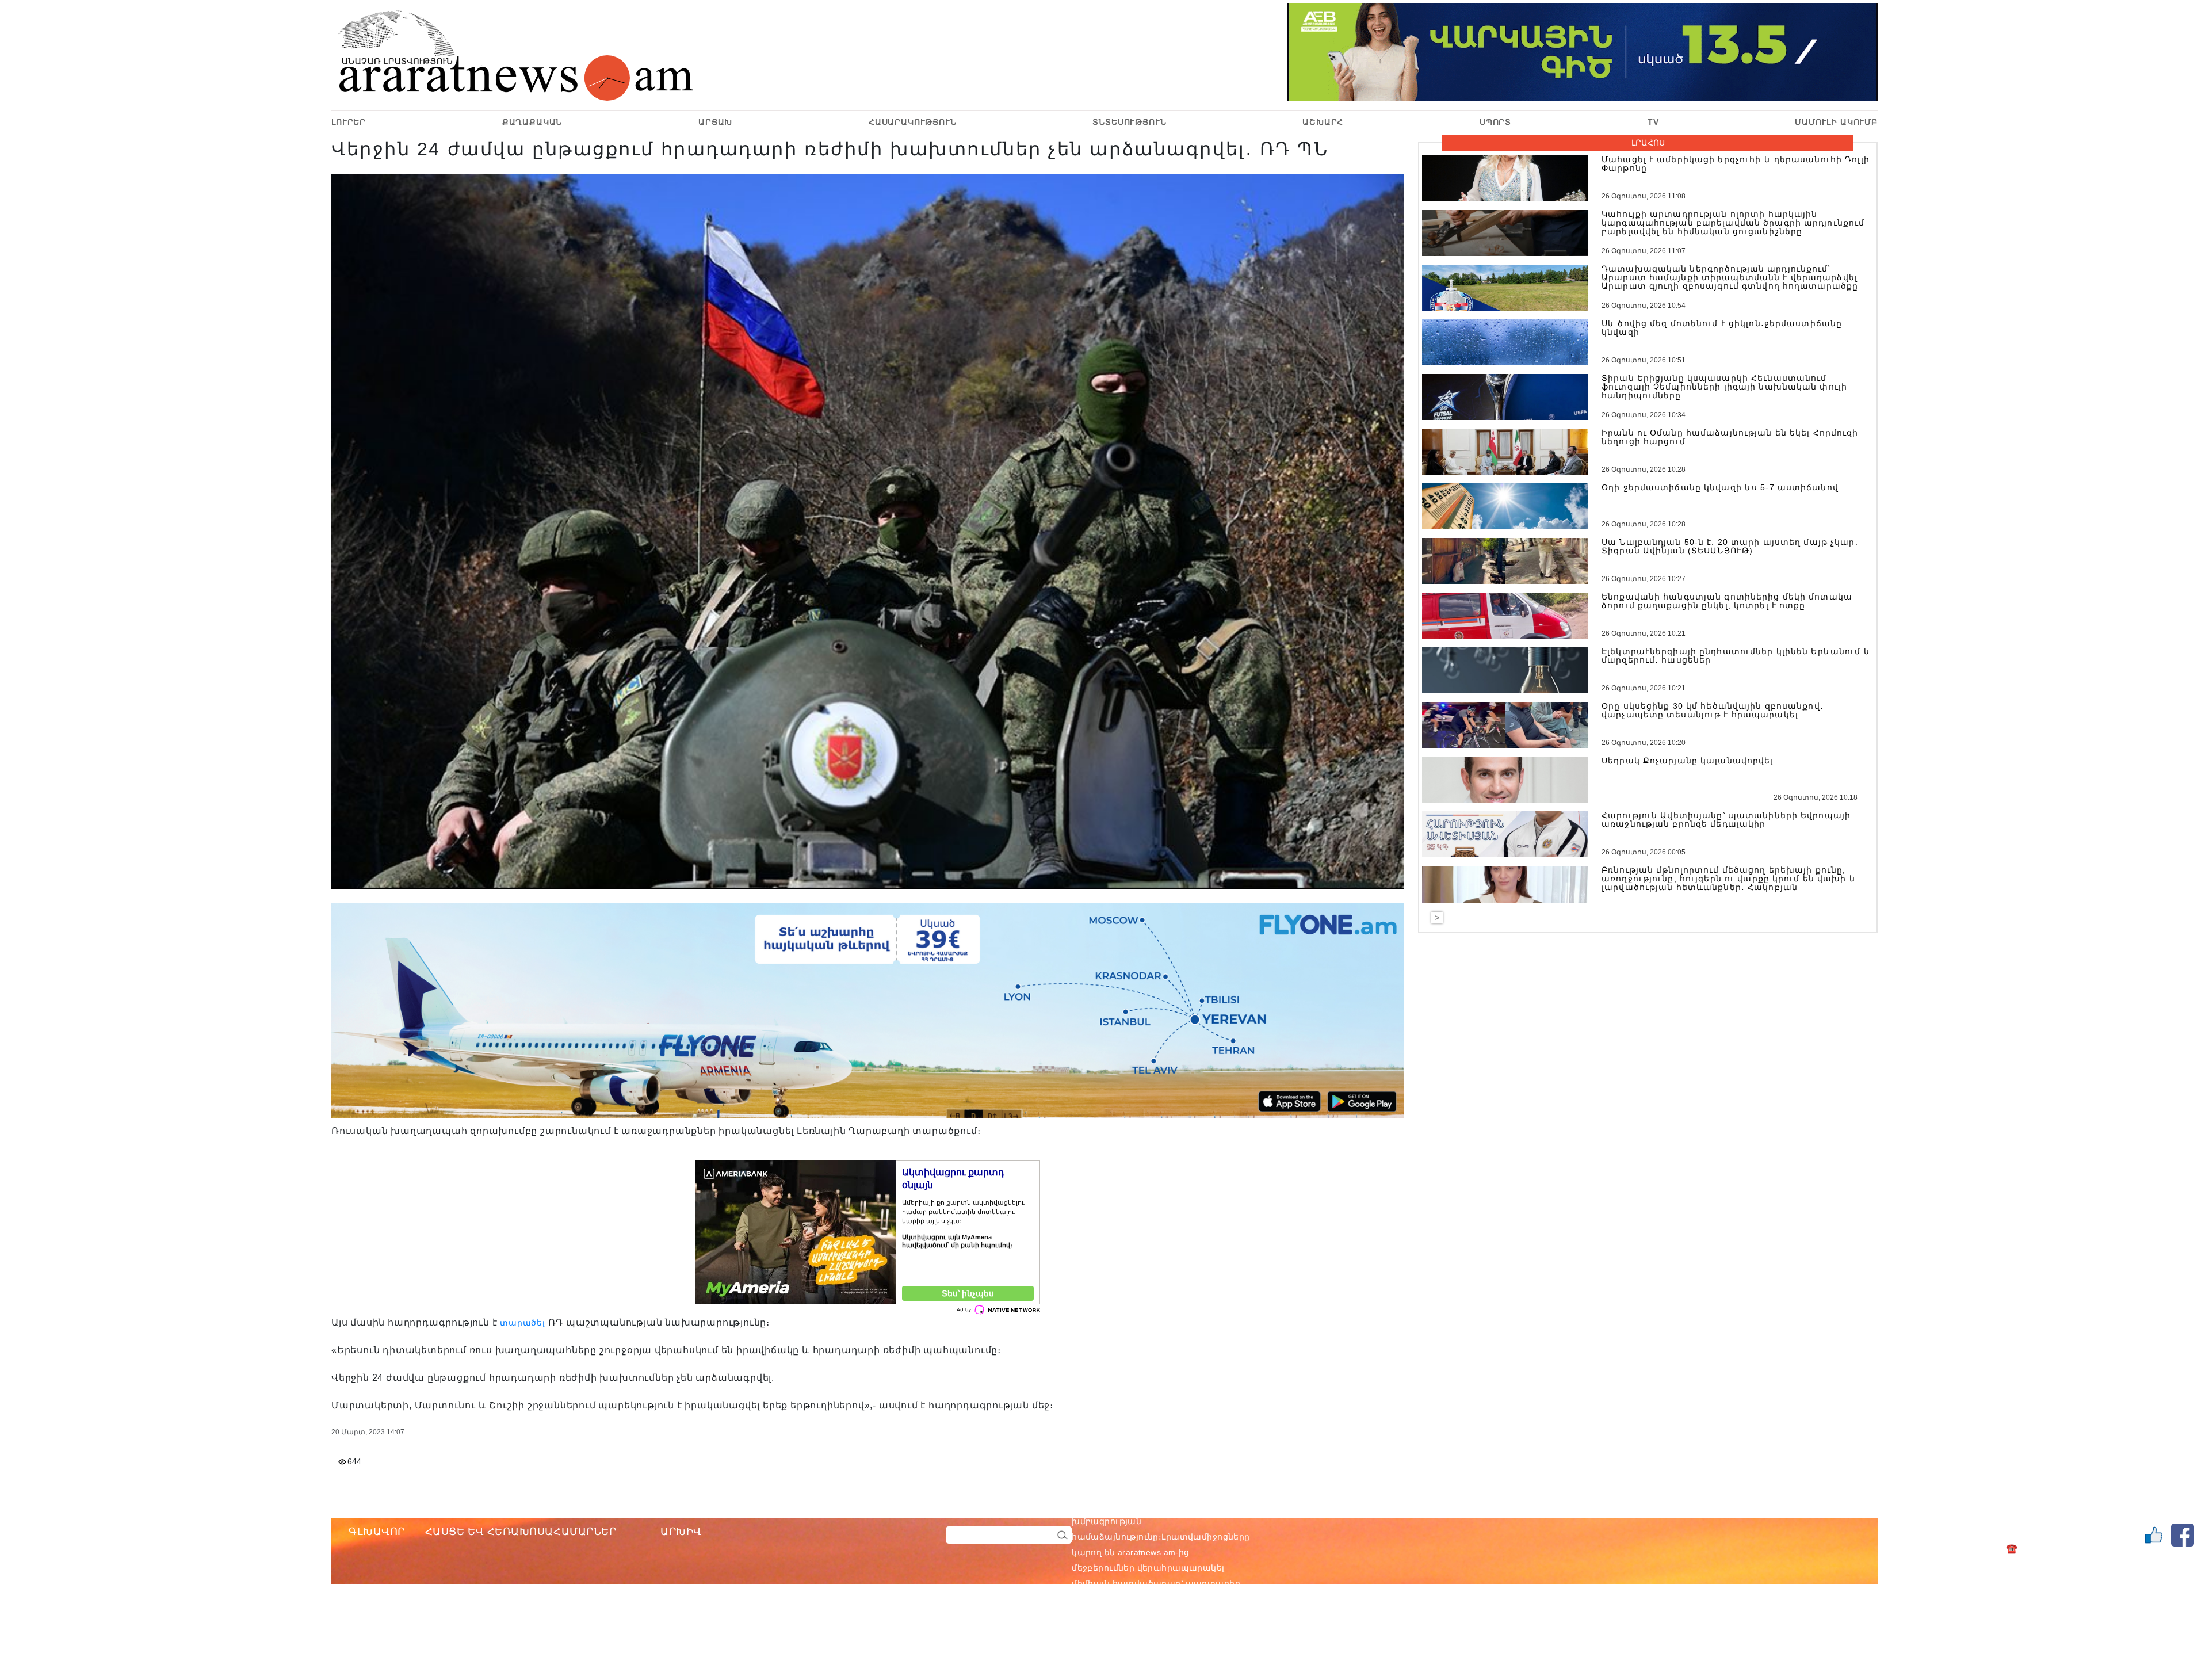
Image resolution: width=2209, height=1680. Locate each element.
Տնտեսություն (1129, 122)
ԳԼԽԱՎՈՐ (377, 1532)
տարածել (523, 1323)
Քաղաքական (532, 122)
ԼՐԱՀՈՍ (1648, 143)
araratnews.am (1202, 1506)
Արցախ (715, 122)
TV (1653, 122)
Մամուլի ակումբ (1836, 122)
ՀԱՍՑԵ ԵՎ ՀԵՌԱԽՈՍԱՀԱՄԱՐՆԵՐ (521, 1532)
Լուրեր (349, 122)
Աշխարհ (1323, 122)
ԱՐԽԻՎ (681, 1532)
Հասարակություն (913, 122)
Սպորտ (1495, 122)
